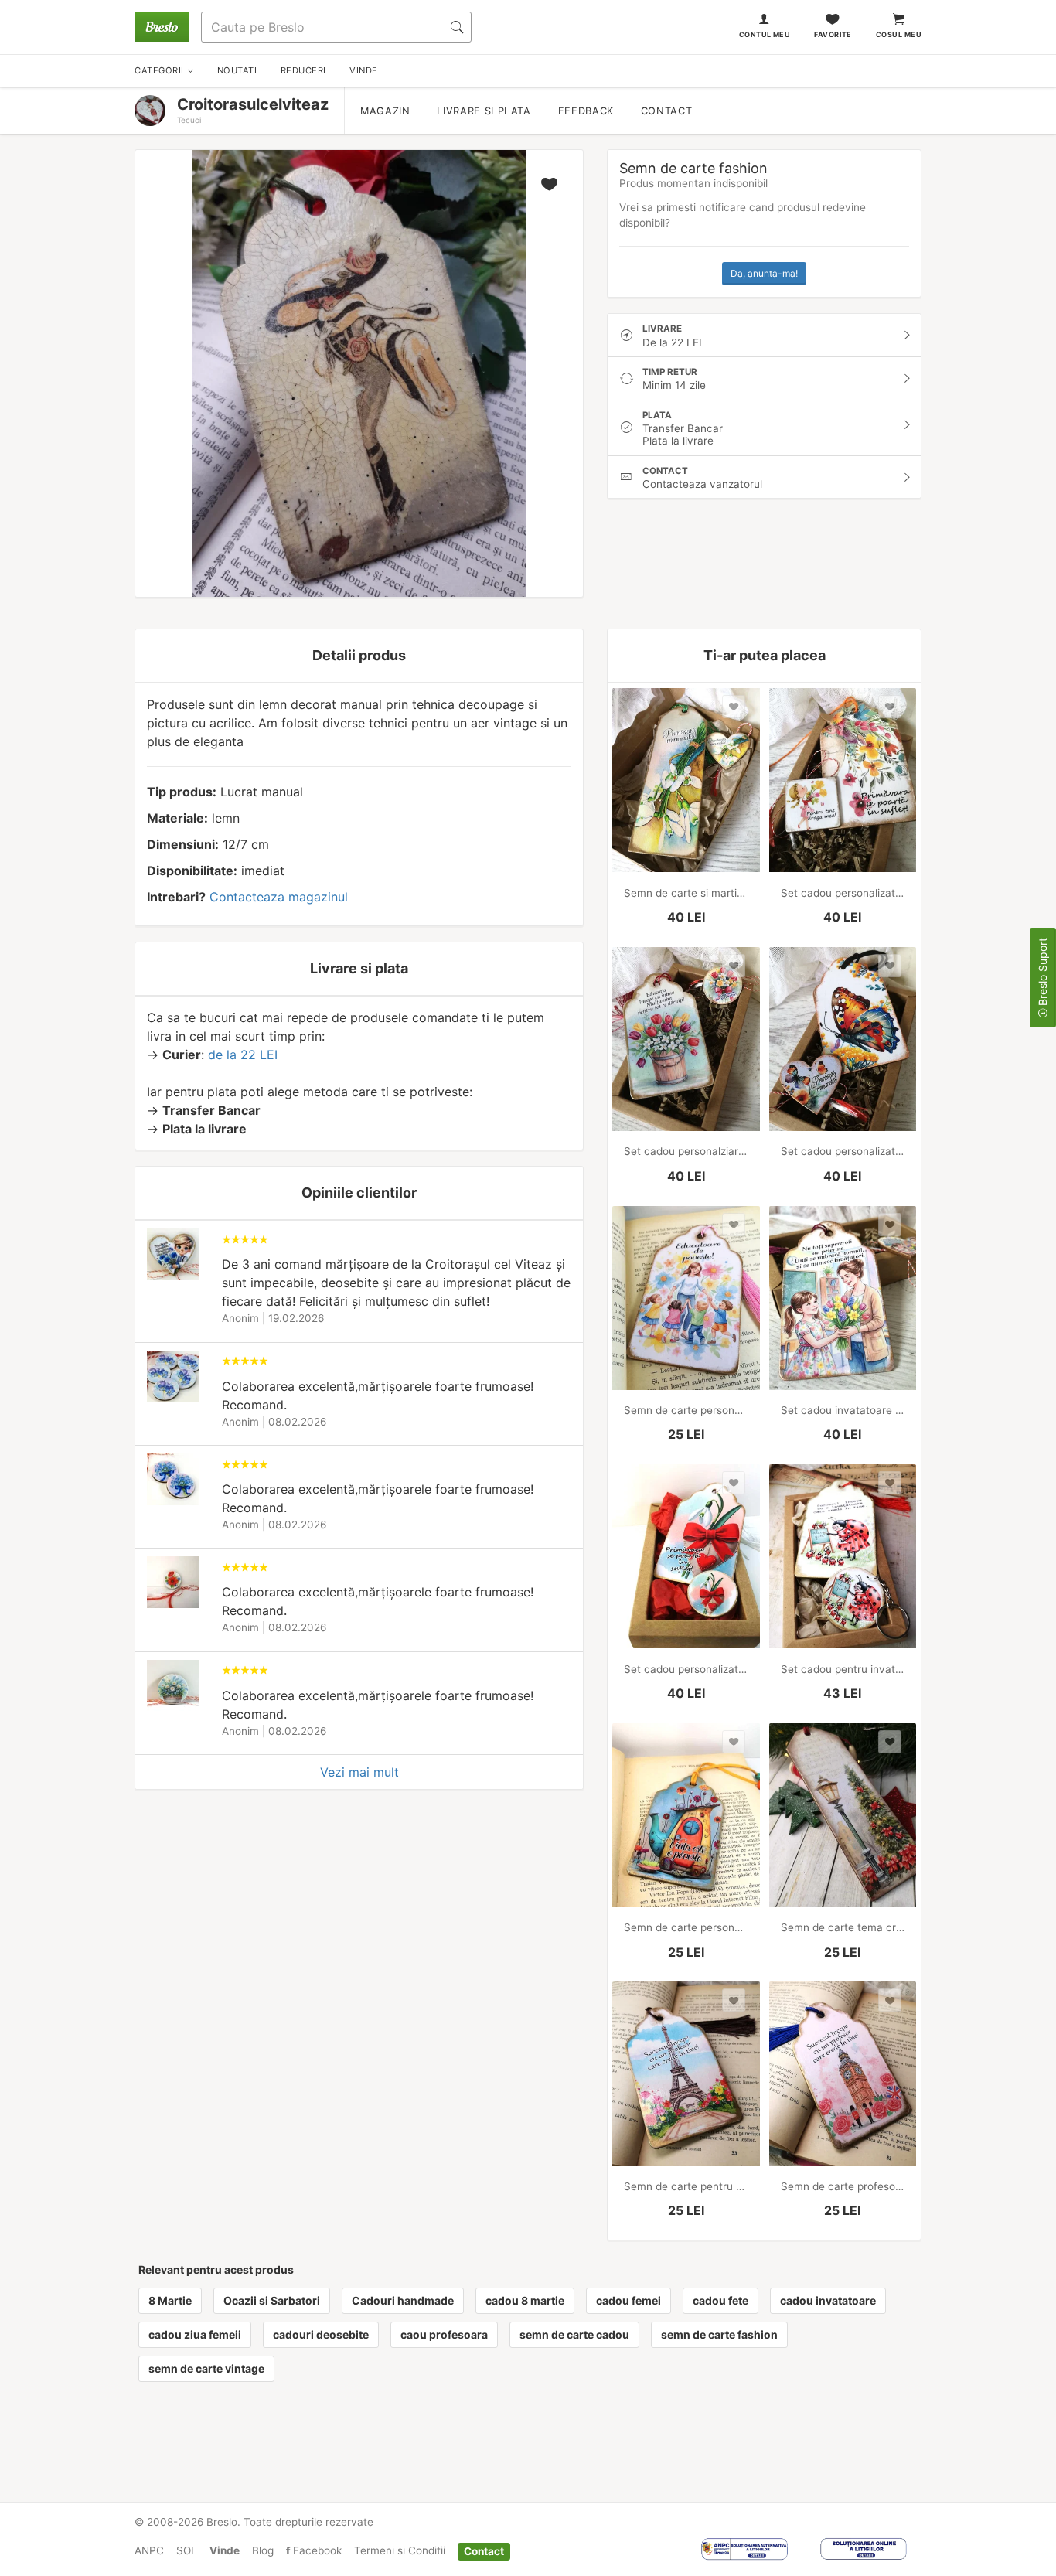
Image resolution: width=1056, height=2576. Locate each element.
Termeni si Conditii (400, 2550)
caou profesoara (444, 2334)
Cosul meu (899, 34)
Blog (263, 2550)
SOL (187, 2550)
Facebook (316, 2550)
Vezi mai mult (359, 1772)
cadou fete (720, 2300)
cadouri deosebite (321, 2334)
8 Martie (170, 2300)
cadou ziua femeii (195, 2334)
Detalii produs (359, 655)
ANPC (149, 2550)
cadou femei (628, 2300)
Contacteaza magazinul (279, 897)
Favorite (833, 34)
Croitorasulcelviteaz (253, 104)
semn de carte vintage (206, 2368)
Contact (666, 111)
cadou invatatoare (828, 2300)
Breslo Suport (1042, 973)
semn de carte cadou (574, 2334)
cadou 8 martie (525, 2300)
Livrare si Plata (484, 111)
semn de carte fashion (719, 2334)
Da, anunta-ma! (764, 273)
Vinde (225, 2550)
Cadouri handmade (403, 2300)
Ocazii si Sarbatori (272, 2300)
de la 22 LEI (243, 1055)
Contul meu (765, 34)
